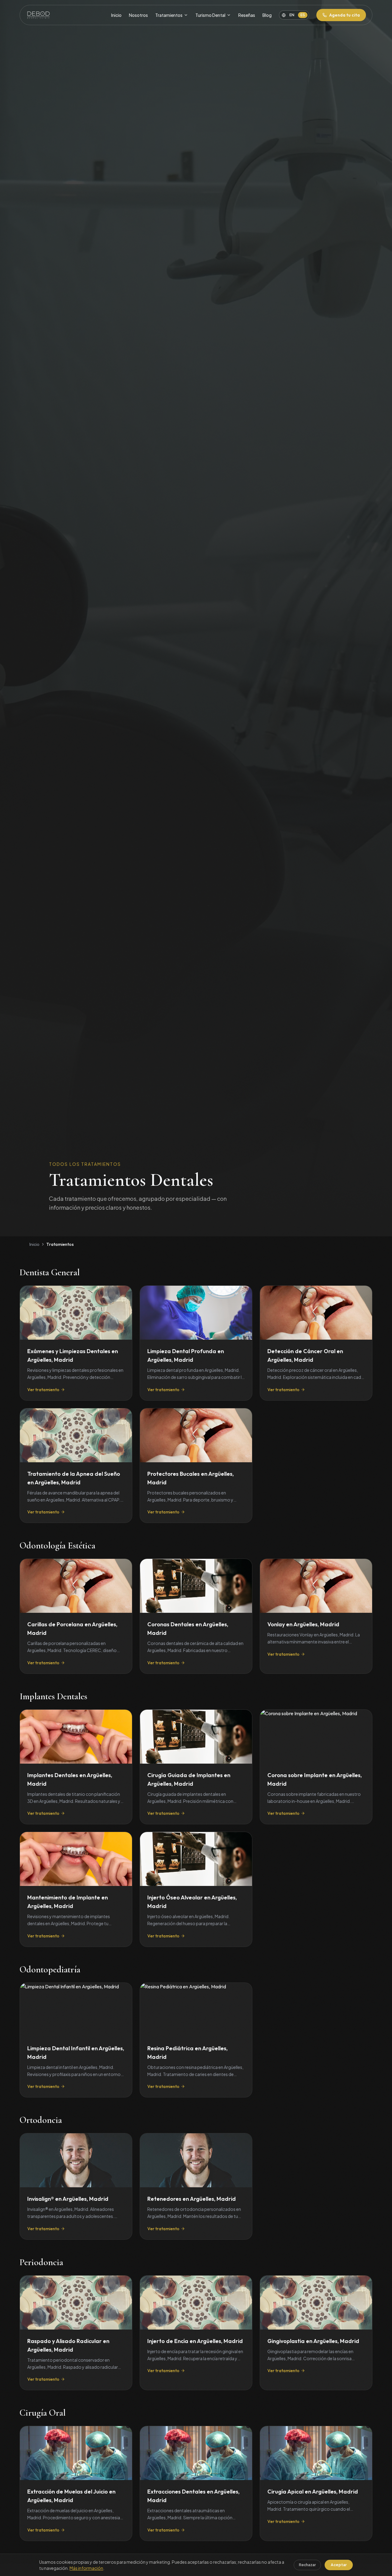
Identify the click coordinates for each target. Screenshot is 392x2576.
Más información (86, 2568)
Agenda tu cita (345, 15)
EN (292, 15)
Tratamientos (169, 15)
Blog (267, 15)
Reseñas (247, 15)
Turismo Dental (210, 15)
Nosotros (138, 15)
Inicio (116, 15)
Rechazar (307, 2565)
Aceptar (339, 2565)
